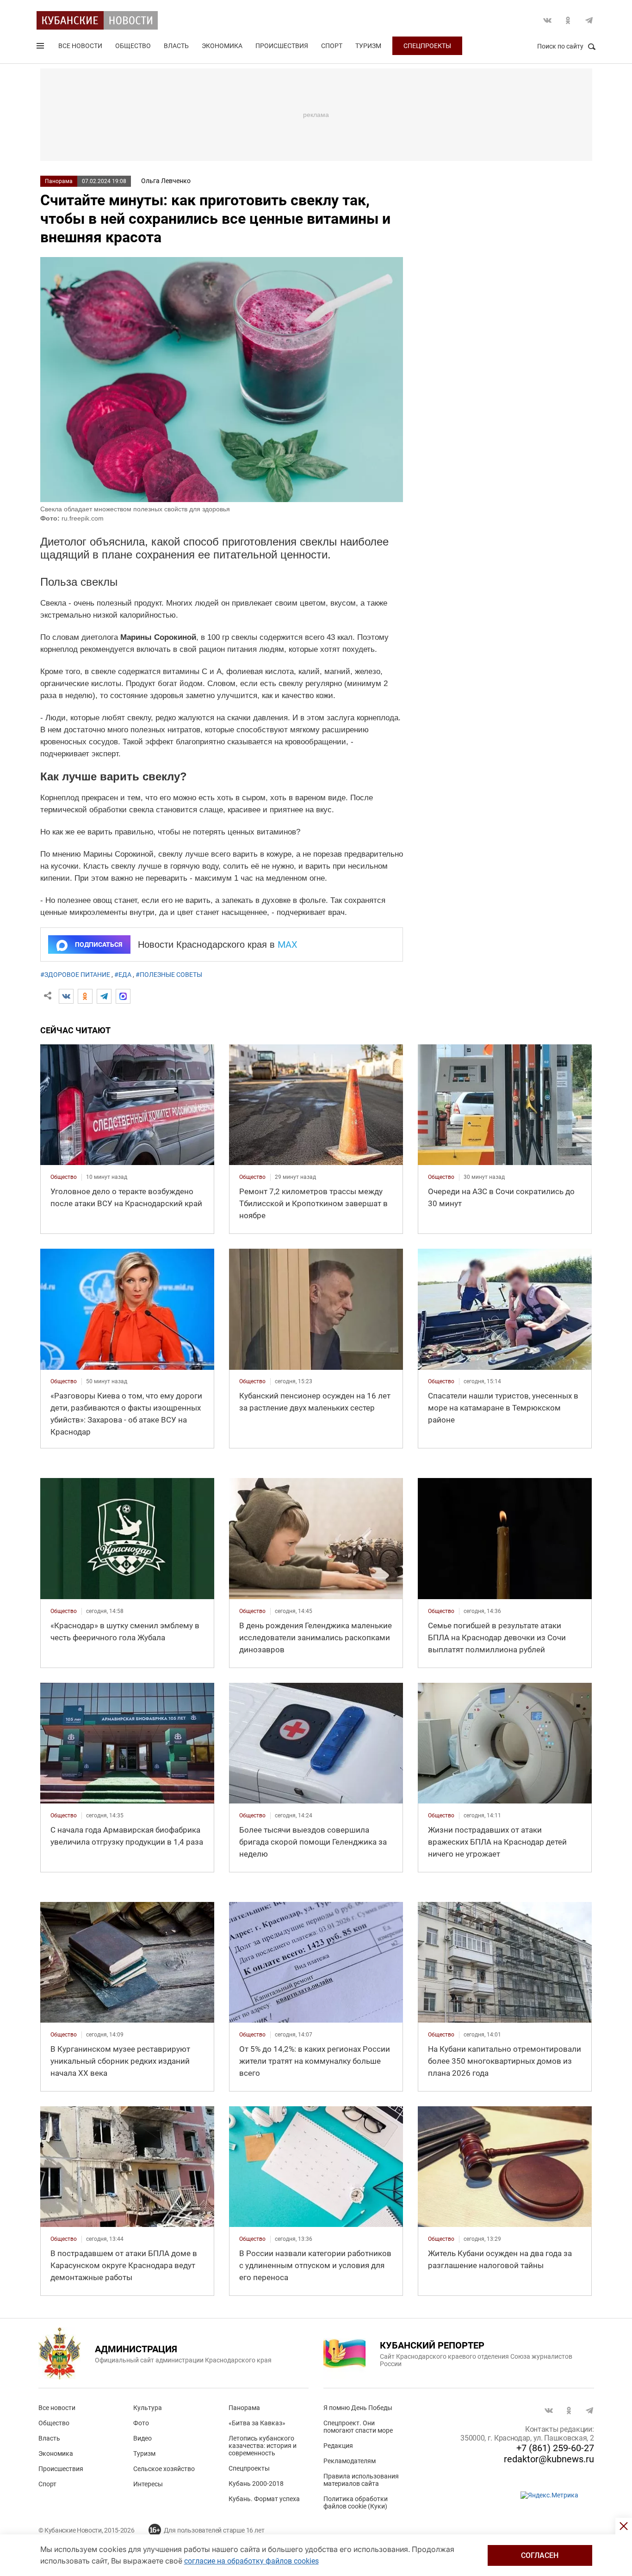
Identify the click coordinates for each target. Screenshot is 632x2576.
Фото (141, 2423)
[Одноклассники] (85, 996)
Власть (176, 46)
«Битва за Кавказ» (257, 2423)
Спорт (332, 46)
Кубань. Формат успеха (264, 2499)
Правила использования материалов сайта (361, 2480)
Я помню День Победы (358, 2408)
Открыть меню (41, 48)
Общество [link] (64, 1177)
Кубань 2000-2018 (256, 2484)
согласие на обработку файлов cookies (251, 2561)
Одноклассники (568, 20)
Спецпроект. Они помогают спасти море (358, 2427)
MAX (288, 945)
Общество (133, 46)
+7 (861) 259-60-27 (555, 2448)
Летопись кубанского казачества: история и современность (263, 2446)
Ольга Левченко (166, 181)
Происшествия (282, 46)
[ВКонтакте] (66, 996)
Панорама (59, 181)
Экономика (222, 46)
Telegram (589, 20)
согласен (540, 2555)
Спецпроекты (427, 46)
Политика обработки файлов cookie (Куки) (356, 2502)
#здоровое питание (75, 975)
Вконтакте (547, 20)
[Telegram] (104, 996)
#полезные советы (169, 975)
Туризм (368, 46)
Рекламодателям (350, 2461)
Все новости (80, 46)
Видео (143, 2438)
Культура (148, 2408)
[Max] (123, 996)
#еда (123, 975)
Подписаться (99, 945)
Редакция (338, 2446)
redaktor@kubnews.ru (549, 2459)
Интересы (148, 2484)
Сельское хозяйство (164, 2469)
